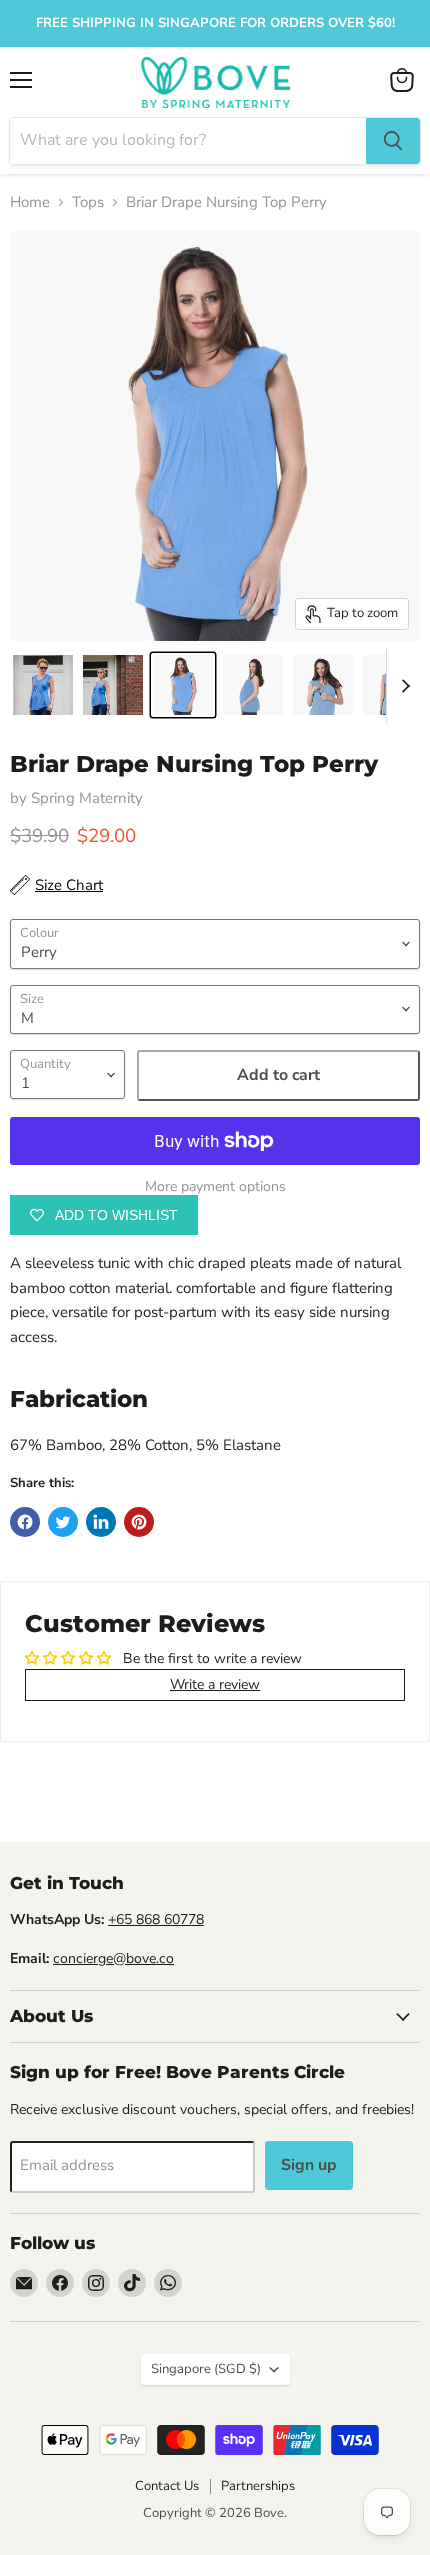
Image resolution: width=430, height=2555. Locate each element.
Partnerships (258, 2486)
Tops (88, 202)
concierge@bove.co (113, 1958)
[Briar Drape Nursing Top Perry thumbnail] (43, 685)
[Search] (393, 141)
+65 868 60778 (156, 1919)
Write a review (215, 1684)
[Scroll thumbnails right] (402, 686)
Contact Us (167, 2486)
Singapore (206, 2369)
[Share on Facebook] (25, 1522)
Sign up (309, 2165)
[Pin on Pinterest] (139, 1522)
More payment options (215, 1187)
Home (30, 202)
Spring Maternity (87, 798)
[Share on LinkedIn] (101, 1522)
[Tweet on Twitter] (63, 1522)
